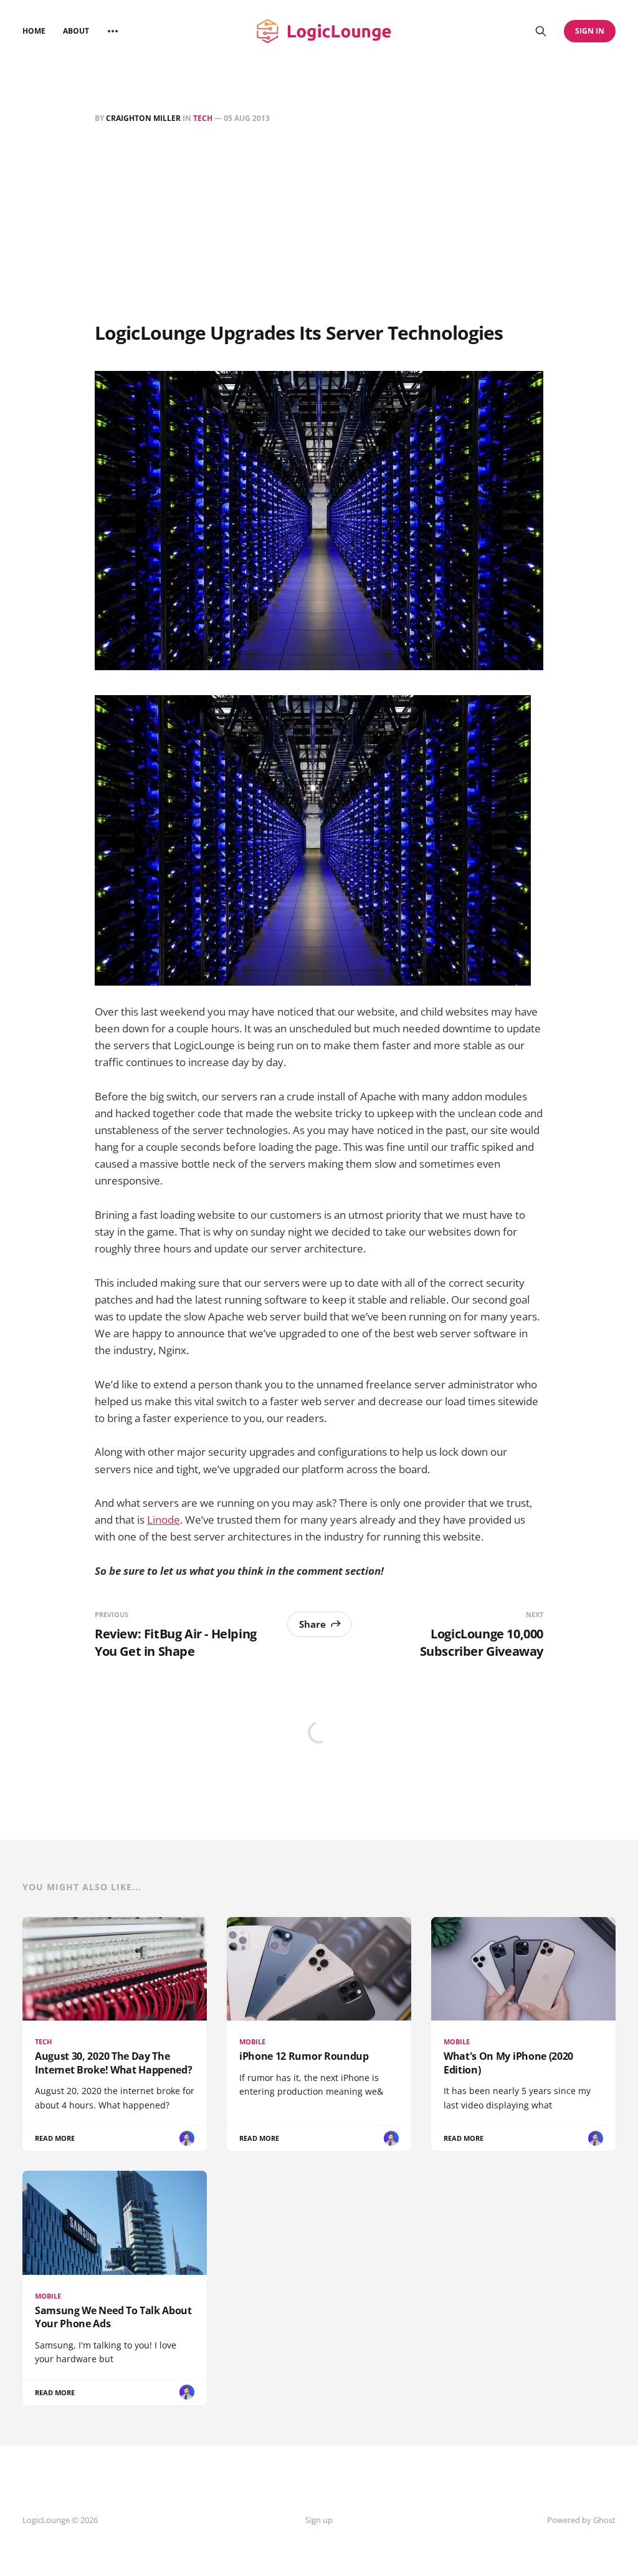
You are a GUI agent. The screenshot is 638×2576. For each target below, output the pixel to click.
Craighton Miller (143, 118)
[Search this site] (541, 31)
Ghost (604, 2520)
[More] (113, 31)
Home (34, 31)
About (76, 31)
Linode (164, 1520)
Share (312, 1624)
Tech (203, 118)
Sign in (590, 31)
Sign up (319, 2520)
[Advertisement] (319, 225)
